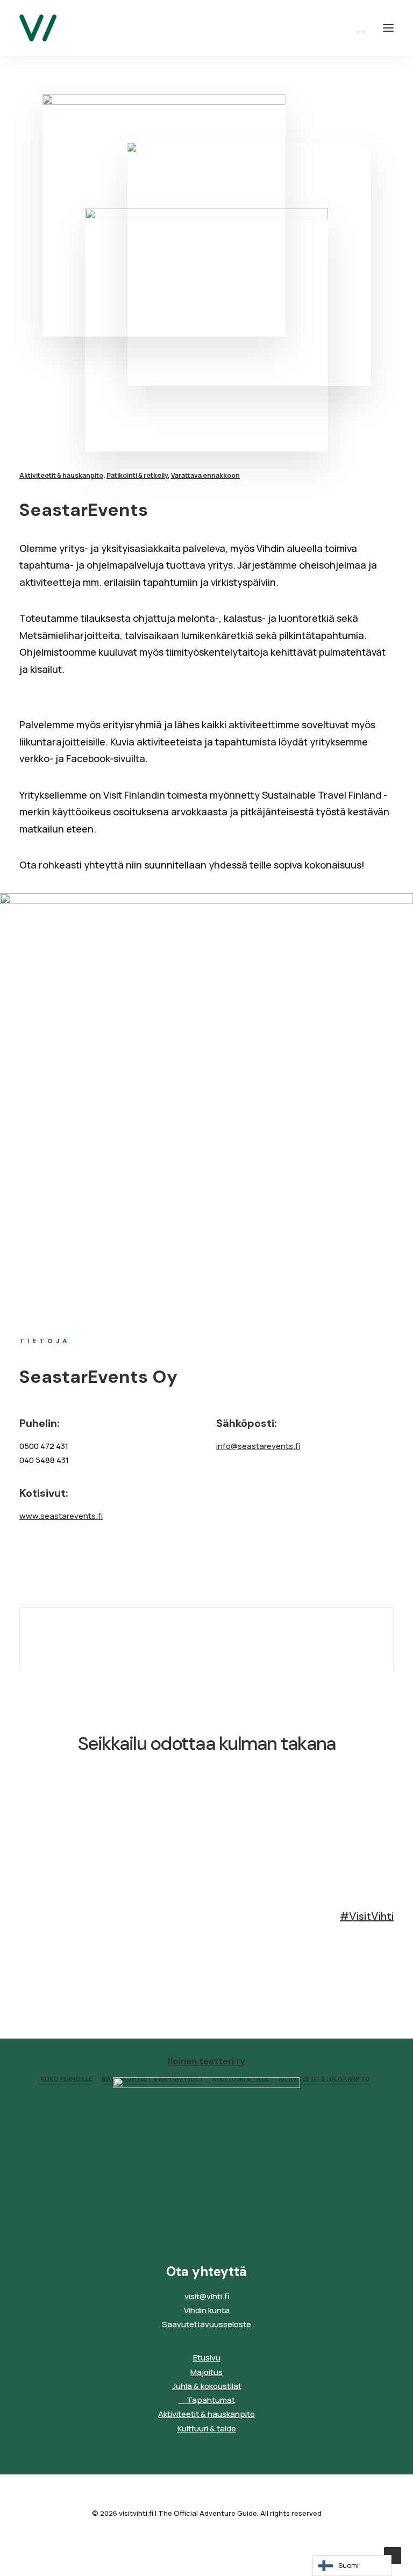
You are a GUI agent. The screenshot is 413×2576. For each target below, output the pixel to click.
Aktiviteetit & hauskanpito (61, 475)
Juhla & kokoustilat (207, 2386)
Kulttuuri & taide (207, 2428)
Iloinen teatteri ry (206, 2061)
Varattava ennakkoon (205, 475)
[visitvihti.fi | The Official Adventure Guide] (38, 28)
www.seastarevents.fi (61, 1516)
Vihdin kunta (207, 2310)
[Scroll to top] (393, 2555)
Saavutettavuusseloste (206, 2324)
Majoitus (206, 2372)
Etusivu (207, 2358)
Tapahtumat (210, 2400)
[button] (388, 28)
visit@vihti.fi (207, 2296)
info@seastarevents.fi (258, 1446)
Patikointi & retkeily (137, 475)
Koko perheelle (67, 2079)
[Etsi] (357, 28)
